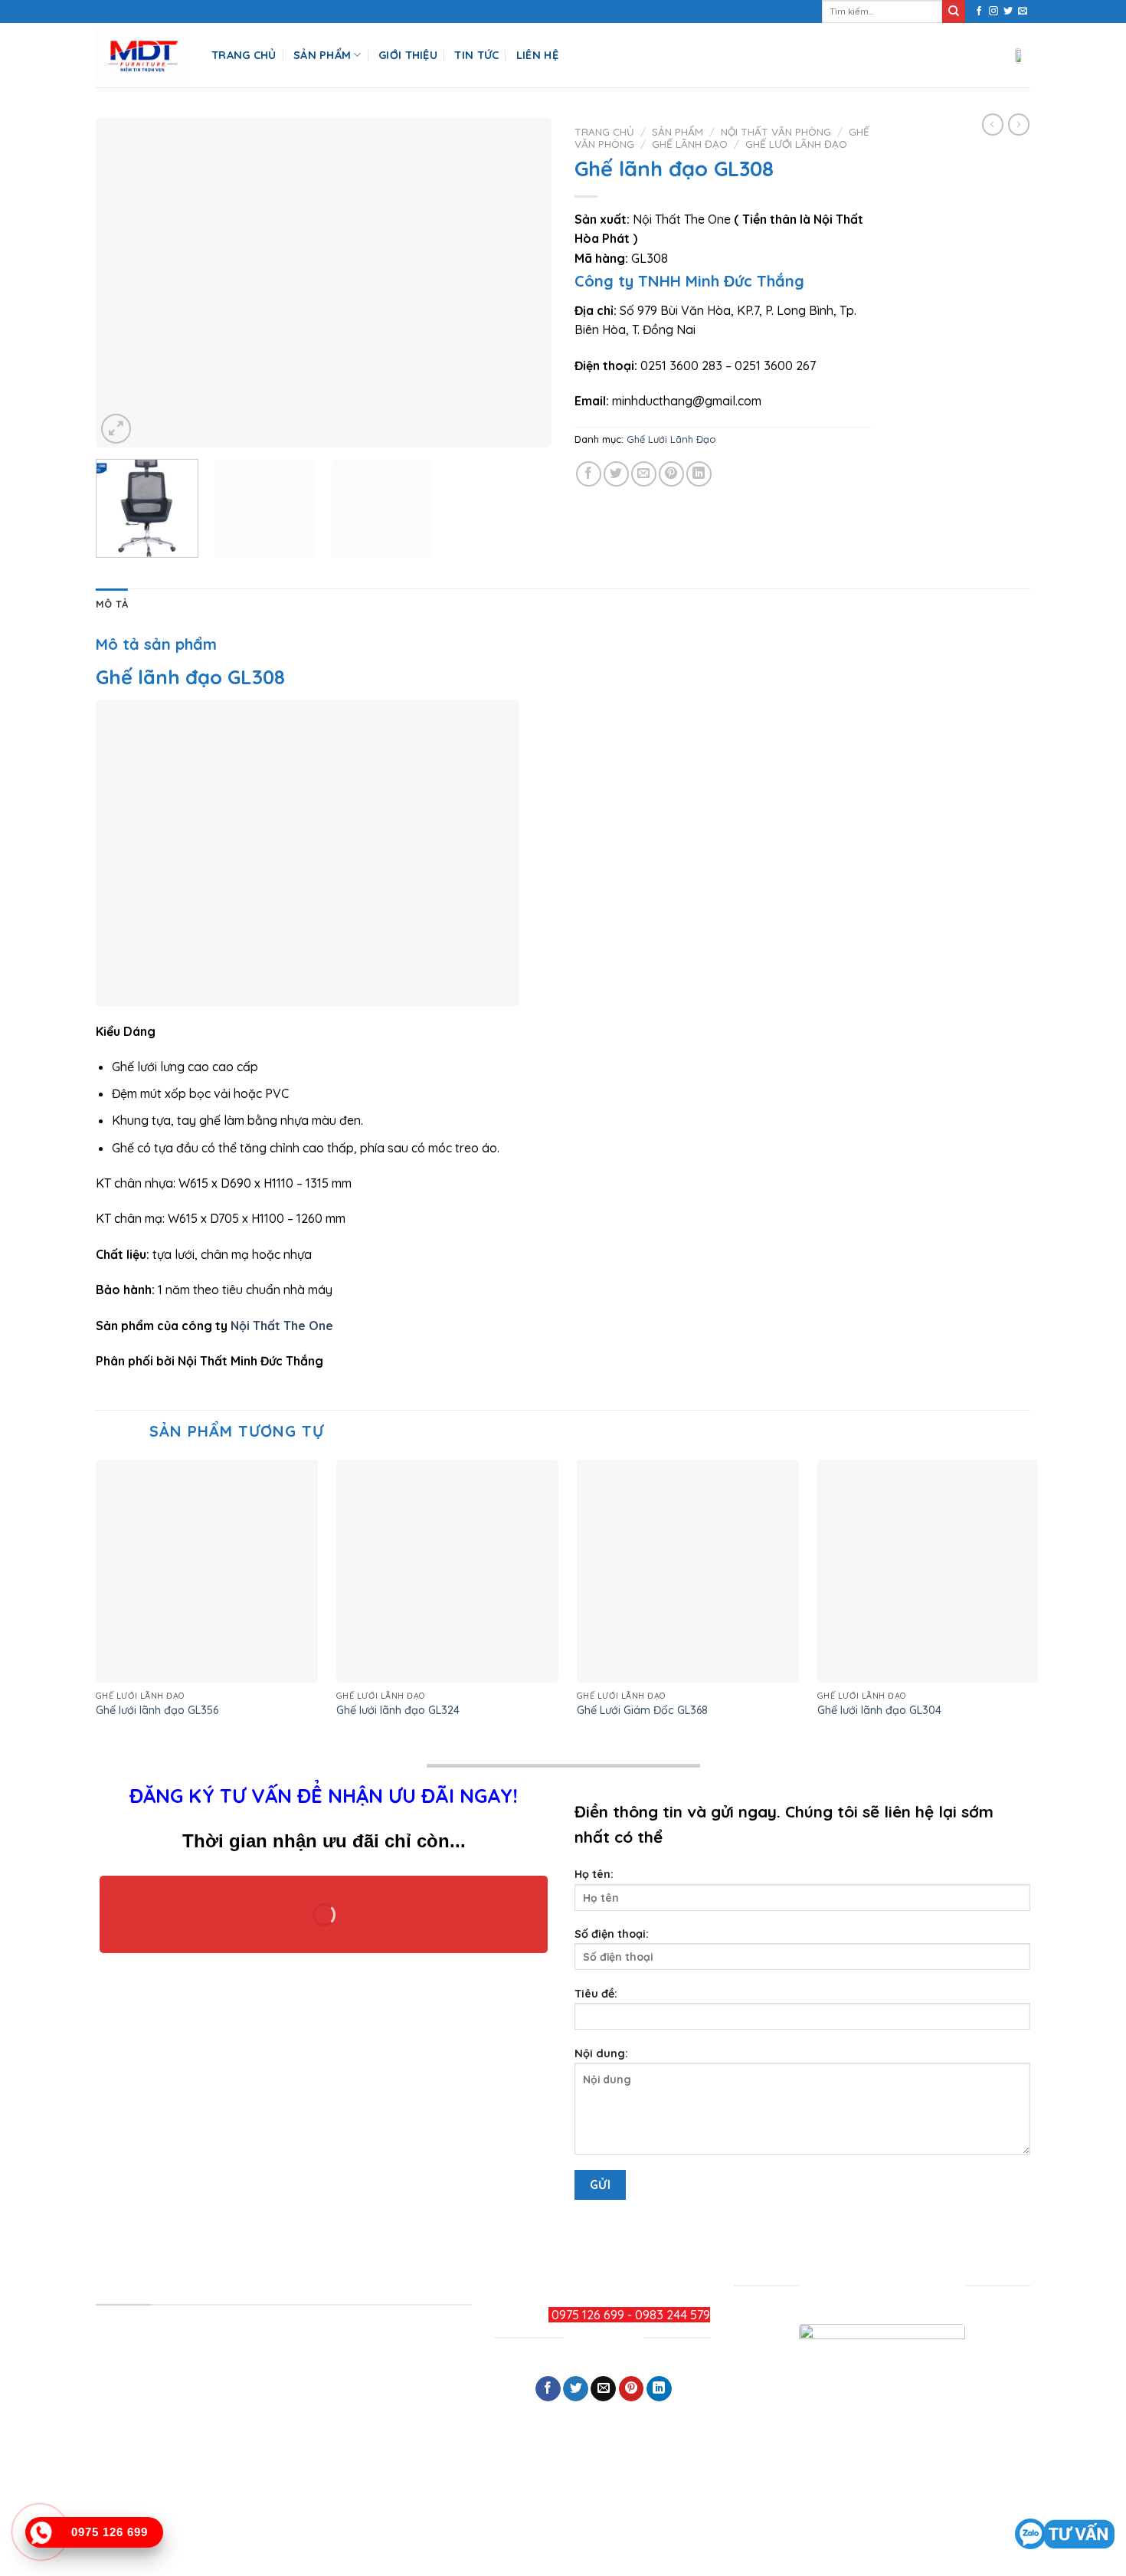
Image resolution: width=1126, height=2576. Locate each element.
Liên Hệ (537, 55)
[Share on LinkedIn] (699, 474)
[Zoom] (116, 429)
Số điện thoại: (612, 1934)
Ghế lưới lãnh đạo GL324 (398, 1710)
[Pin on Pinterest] (671, 474)
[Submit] (954, 11)
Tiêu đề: (596, 1994)
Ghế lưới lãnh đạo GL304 (879, 1710)
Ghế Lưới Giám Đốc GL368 (642, 1710)
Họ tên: (594, 1874)
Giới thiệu (408, 55)
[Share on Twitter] (616, 474)
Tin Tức (476, 55)
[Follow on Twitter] (1008, 11)
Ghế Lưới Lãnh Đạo (796, 144)
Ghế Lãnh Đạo (690, 144)
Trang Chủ (244, 55)
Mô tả (112, 604)
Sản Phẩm (322, 55)
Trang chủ (604, 131)
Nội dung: (601, 2053)
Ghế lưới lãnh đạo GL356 (157, 1710)
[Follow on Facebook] (979, 11)
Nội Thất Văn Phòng (776, 131)
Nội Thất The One (283, 1326)
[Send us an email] (1023, 11)
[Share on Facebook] (589, 474)
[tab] (112, 604)
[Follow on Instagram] (993, 11)
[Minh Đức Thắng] (142, 56)
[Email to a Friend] (644, 474)
